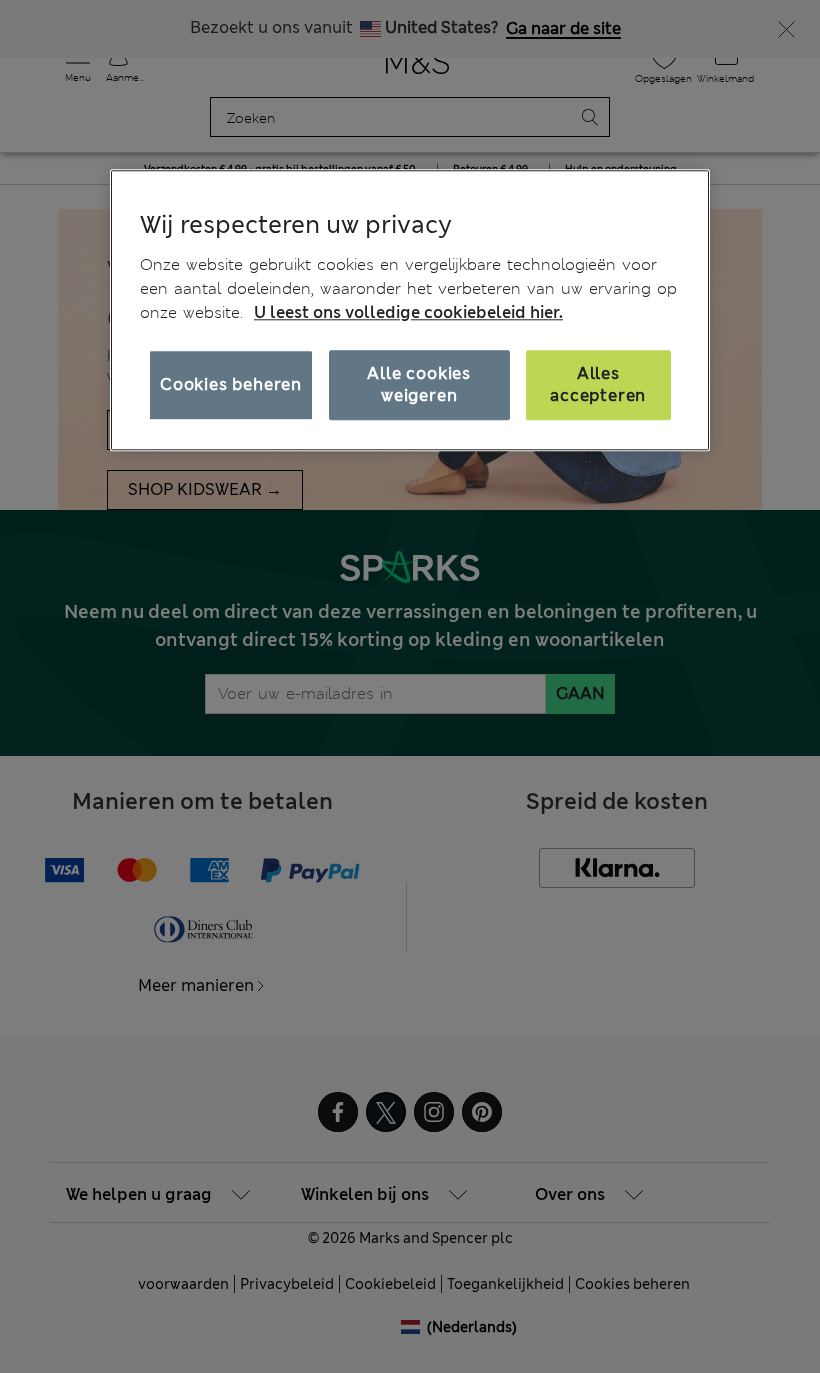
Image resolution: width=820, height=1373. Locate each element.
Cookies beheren (231, 384)
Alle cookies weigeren (419, 384)
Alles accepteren (598, 384)
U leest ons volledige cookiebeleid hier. (408, 312)
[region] (410, 310)
